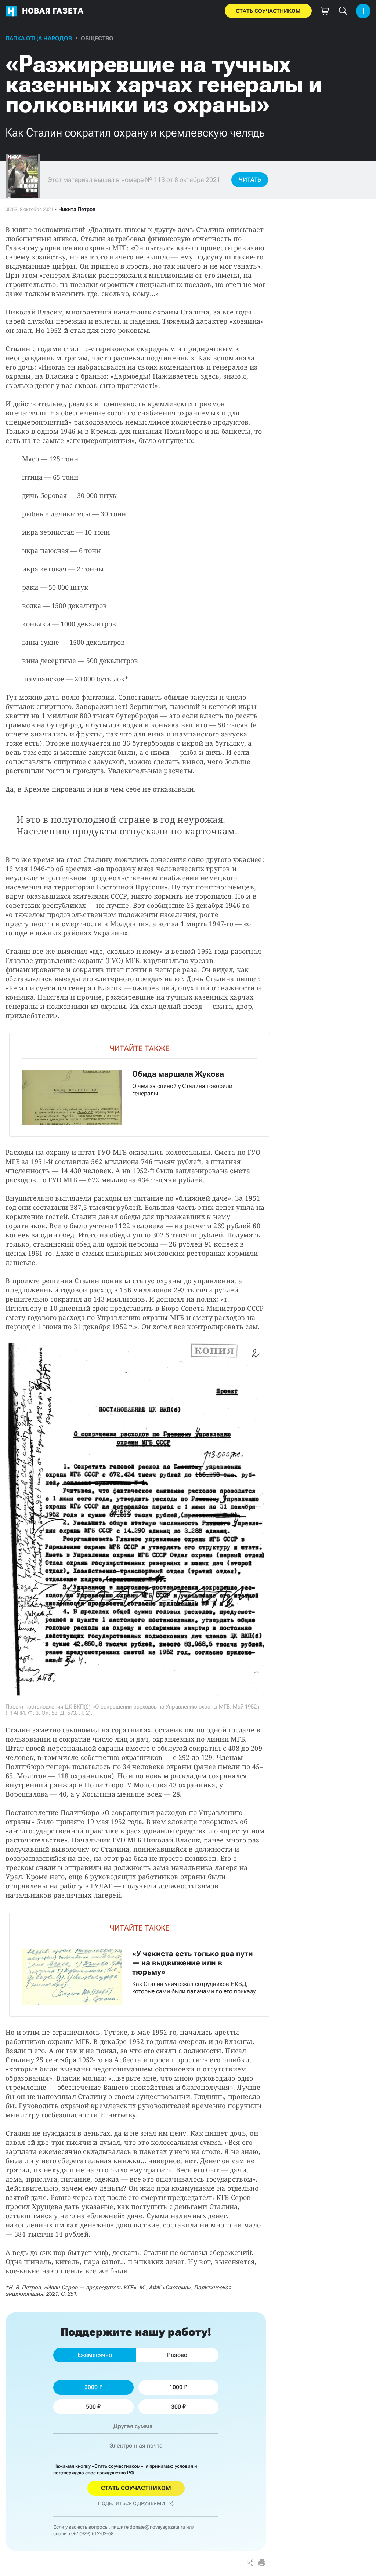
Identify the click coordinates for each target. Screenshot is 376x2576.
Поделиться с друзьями (131, 2503)
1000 (176, 2387)
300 (176, 2407)
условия (184, 2466)
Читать (250, 180)
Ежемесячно (95, 2355)
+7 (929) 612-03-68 (93, 2534)
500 (91, 2407)
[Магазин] (325, 11)
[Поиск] (343, 11)
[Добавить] (363, 11)
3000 (91, 2387)
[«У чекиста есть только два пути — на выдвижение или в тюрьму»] (140, 1964)
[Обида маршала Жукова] (140, 1085)
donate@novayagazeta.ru (157, 2527)
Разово (177, 2355)
